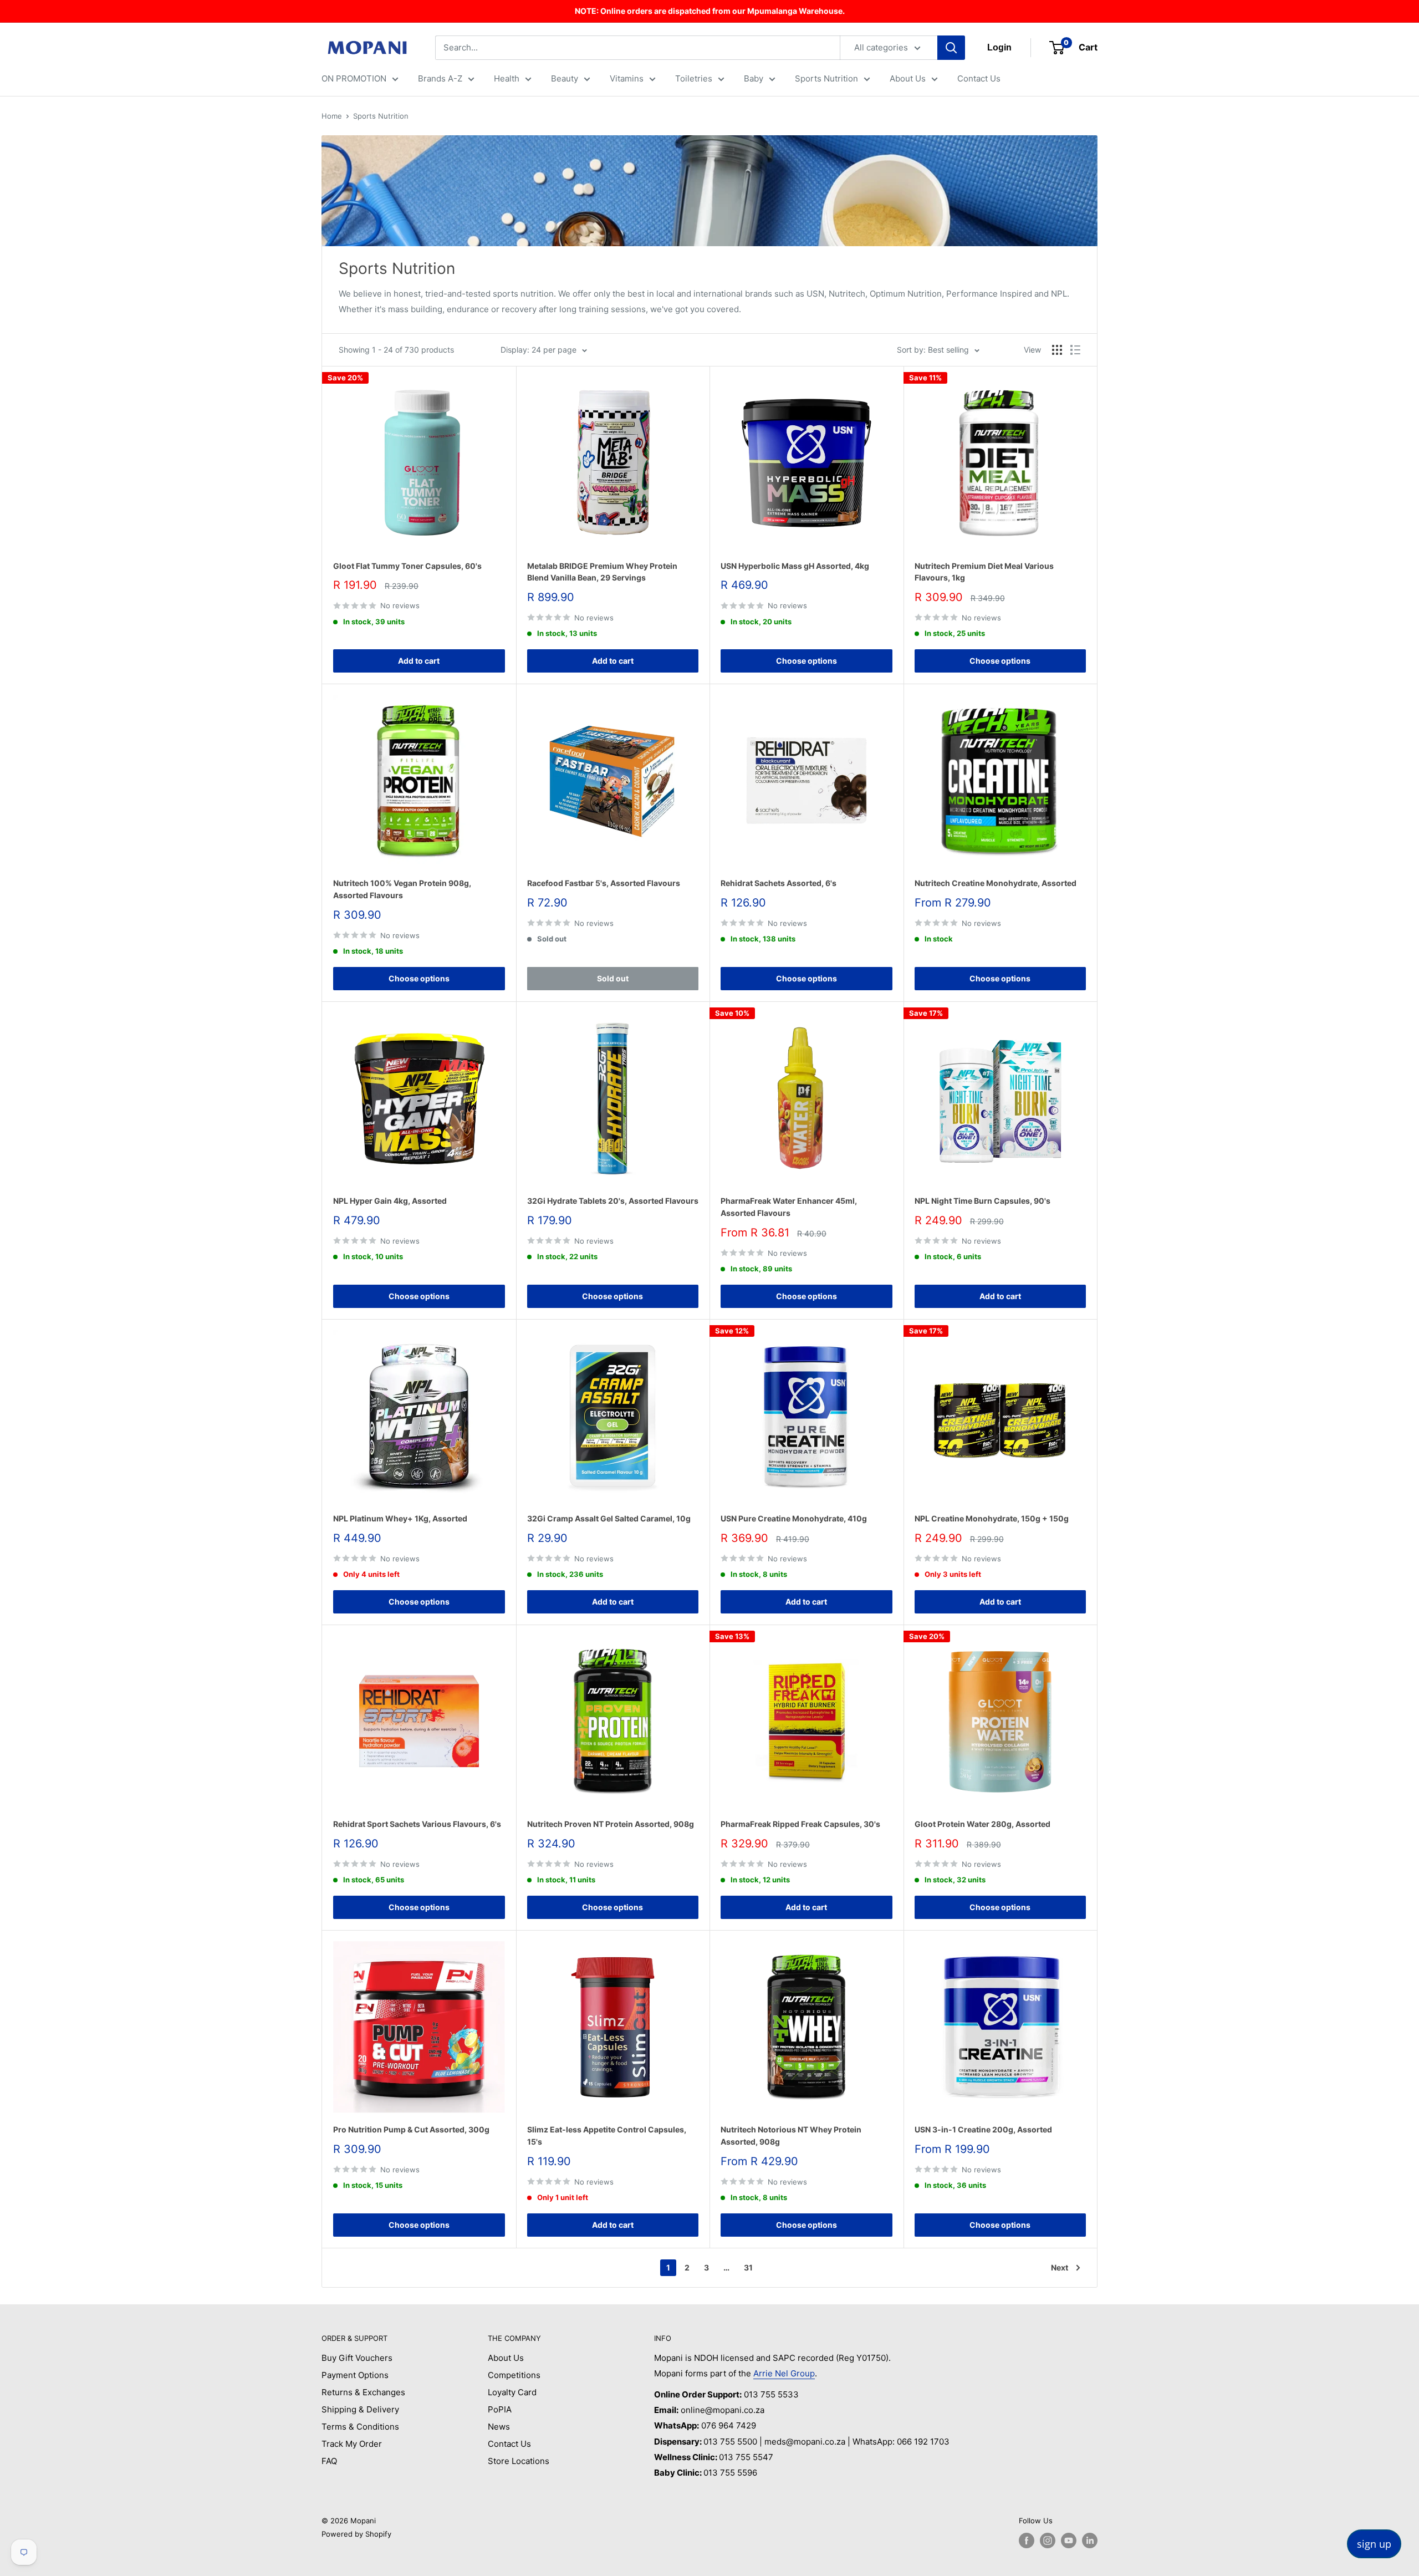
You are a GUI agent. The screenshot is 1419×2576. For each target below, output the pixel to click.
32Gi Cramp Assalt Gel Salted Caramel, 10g (609, 1518)
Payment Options (355, 2375)
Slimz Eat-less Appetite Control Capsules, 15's (607, 2135)
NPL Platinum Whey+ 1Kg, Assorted (400, 1518)
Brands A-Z (440, 78)
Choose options (807, 661)
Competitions (514, 2375)
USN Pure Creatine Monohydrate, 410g (794, 1518)
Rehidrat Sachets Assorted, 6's (779, 883)
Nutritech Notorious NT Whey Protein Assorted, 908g (791, 2135)
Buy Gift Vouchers (357, 2358)
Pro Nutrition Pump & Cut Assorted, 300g (411, 2129)
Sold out (613, 978)
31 (748, 2267)
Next (1060, 2267)
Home (332, 116)
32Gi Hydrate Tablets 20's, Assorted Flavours (613, 1201)
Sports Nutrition (826, 78)
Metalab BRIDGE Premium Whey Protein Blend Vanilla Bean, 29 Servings (602, 572)
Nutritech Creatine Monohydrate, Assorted (996, 883)
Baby (754, 78)
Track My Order (352, 2444)
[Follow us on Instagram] (1048, 2541)
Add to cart (419, 661)
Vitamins (627, 78)
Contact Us (979, 78)
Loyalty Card (512, 2392)
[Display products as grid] (1057, 350)
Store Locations (519, 2461)
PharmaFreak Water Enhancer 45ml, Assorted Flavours (789, 1207)
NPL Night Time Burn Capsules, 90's (982, 1201)
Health (507, 78)
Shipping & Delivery (360, 2409)
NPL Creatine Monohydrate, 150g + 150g (992, 1518)
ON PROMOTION (354, 78)
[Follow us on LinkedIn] (1090, 2541)
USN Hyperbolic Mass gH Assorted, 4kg (795, 566)
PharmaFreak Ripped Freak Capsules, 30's (800, 1824)
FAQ (329, 2461)
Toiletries (694, 78)
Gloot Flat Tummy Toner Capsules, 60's (407, 566)
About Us (908, 78)
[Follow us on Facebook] (1027, 2541)
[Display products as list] (1075, 350)
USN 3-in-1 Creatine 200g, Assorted (983, 2129)
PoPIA (500, 2409)
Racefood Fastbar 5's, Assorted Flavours (604, 883)
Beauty (565, 78)
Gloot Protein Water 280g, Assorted (982, 1824)
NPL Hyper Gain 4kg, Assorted (390, 1201)
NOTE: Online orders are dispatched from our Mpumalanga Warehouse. (710, 11)
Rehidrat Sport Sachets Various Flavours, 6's (417, 1824)
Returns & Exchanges (363, 2392)
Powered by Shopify (356, 2534)
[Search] (951, 48)
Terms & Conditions (360, 2427)
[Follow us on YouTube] (1069, 2541)
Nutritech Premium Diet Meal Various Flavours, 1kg (984, 572)
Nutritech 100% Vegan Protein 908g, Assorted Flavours (402, 889)
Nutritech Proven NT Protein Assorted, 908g (611, 1824)
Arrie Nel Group (784, 2373)
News (499, 2427)
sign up (1374, 2544)
